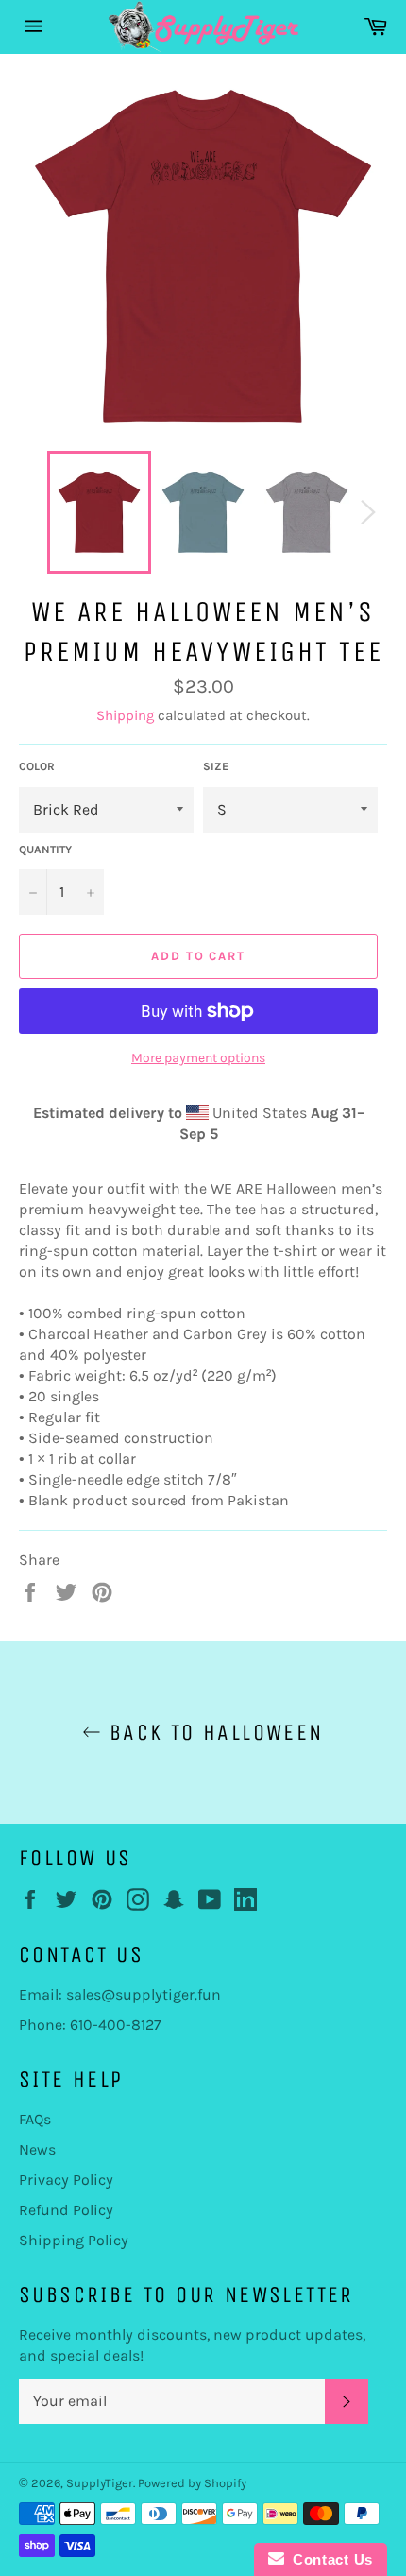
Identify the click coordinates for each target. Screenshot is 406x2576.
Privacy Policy (66, 2180)
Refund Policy (66, 2210)
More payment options (198, 1058)
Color (37, 766)
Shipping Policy (74, 2240)
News (37, 2149)
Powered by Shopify (192, 2483)
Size (216, 766)
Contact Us (329, 2559)
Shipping (125, 715)
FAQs (35, 2119)
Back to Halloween (212, 1732)
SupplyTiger (100, 2483)
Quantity (45, 850)
